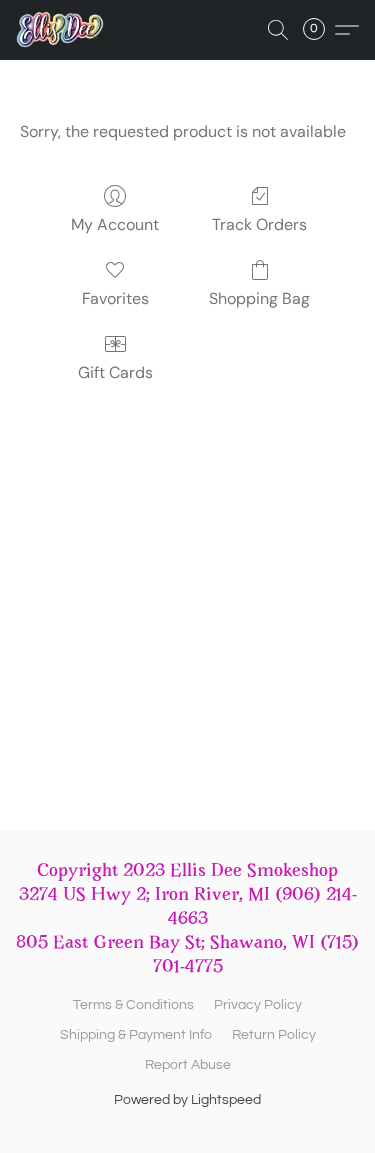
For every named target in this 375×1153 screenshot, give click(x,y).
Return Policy (274, 1035)
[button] (62, 30)
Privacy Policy (258, 1005)
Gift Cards (115, 372)
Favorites (115, 298)
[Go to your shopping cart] (320, 30)
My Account (115, 224)
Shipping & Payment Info (136, 1035)
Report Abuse (188, 1065)
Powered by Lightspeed (187, 1100)
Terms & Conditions (133, 1005)
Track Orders (259, 224)
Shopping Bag (259, 298)
